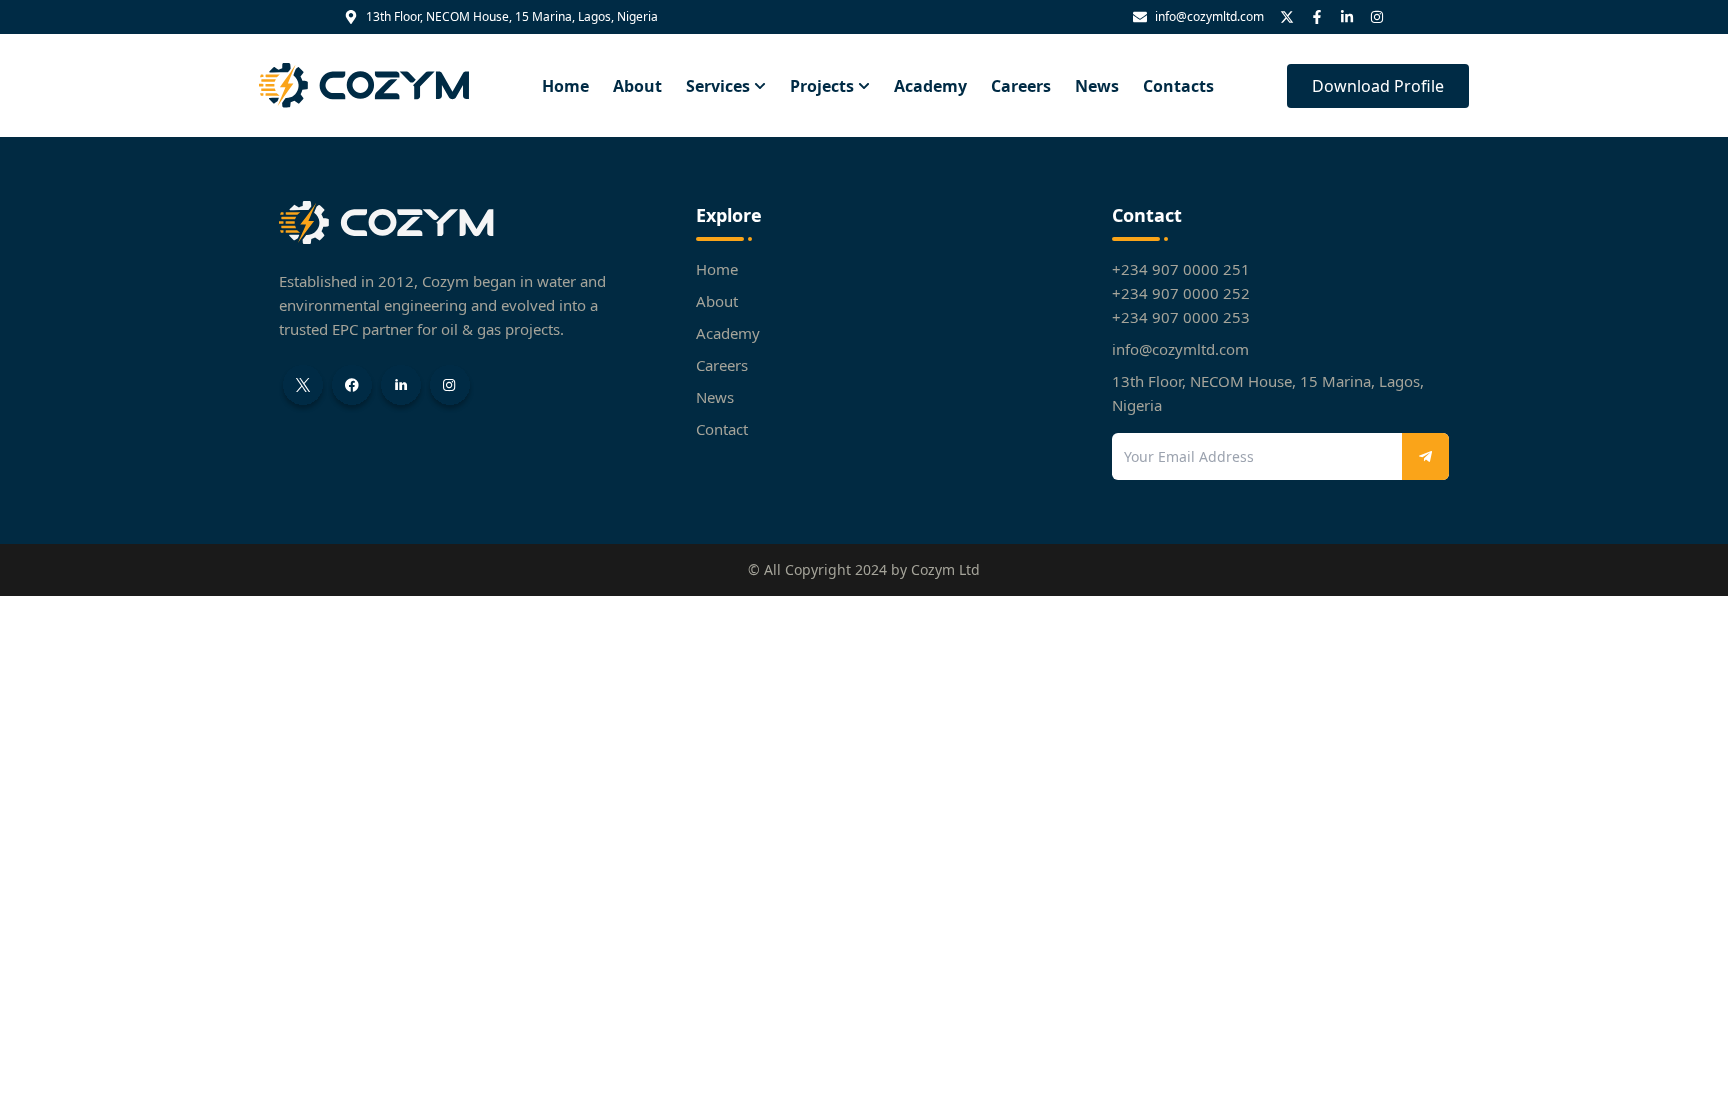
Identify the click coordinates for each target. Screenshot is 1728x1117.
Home (565, 86)
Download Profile (1378, 86)
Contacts (1178, 86)
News (1097, 86)
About (637, 86)
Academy (930, 86)
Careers (1021, 86)
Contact (722, 429)
